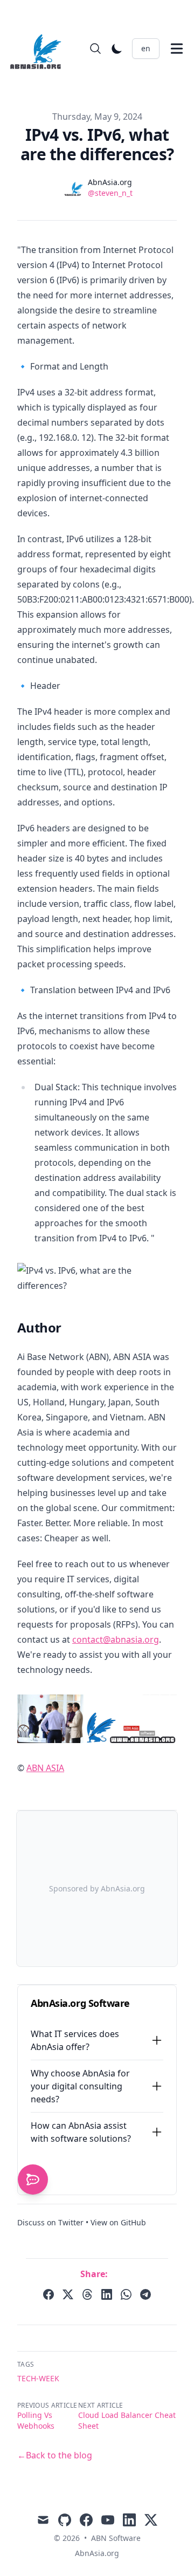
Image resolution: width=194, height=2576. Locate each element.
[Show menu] (177, 49)
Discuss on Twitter (50, 2222)
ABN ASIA (45, 1768)
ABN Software (116, 2538)
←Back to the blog (55, 2455)
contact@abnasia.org (116, 1639)
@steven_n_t (110, 193)
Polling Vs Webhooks (36, 2420)
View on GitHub (118, 2222)
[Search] (95, 49)
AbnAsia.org (97, 2553)
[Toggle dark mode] (117, 49)
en (146, 48)
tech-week (38, 2378)
